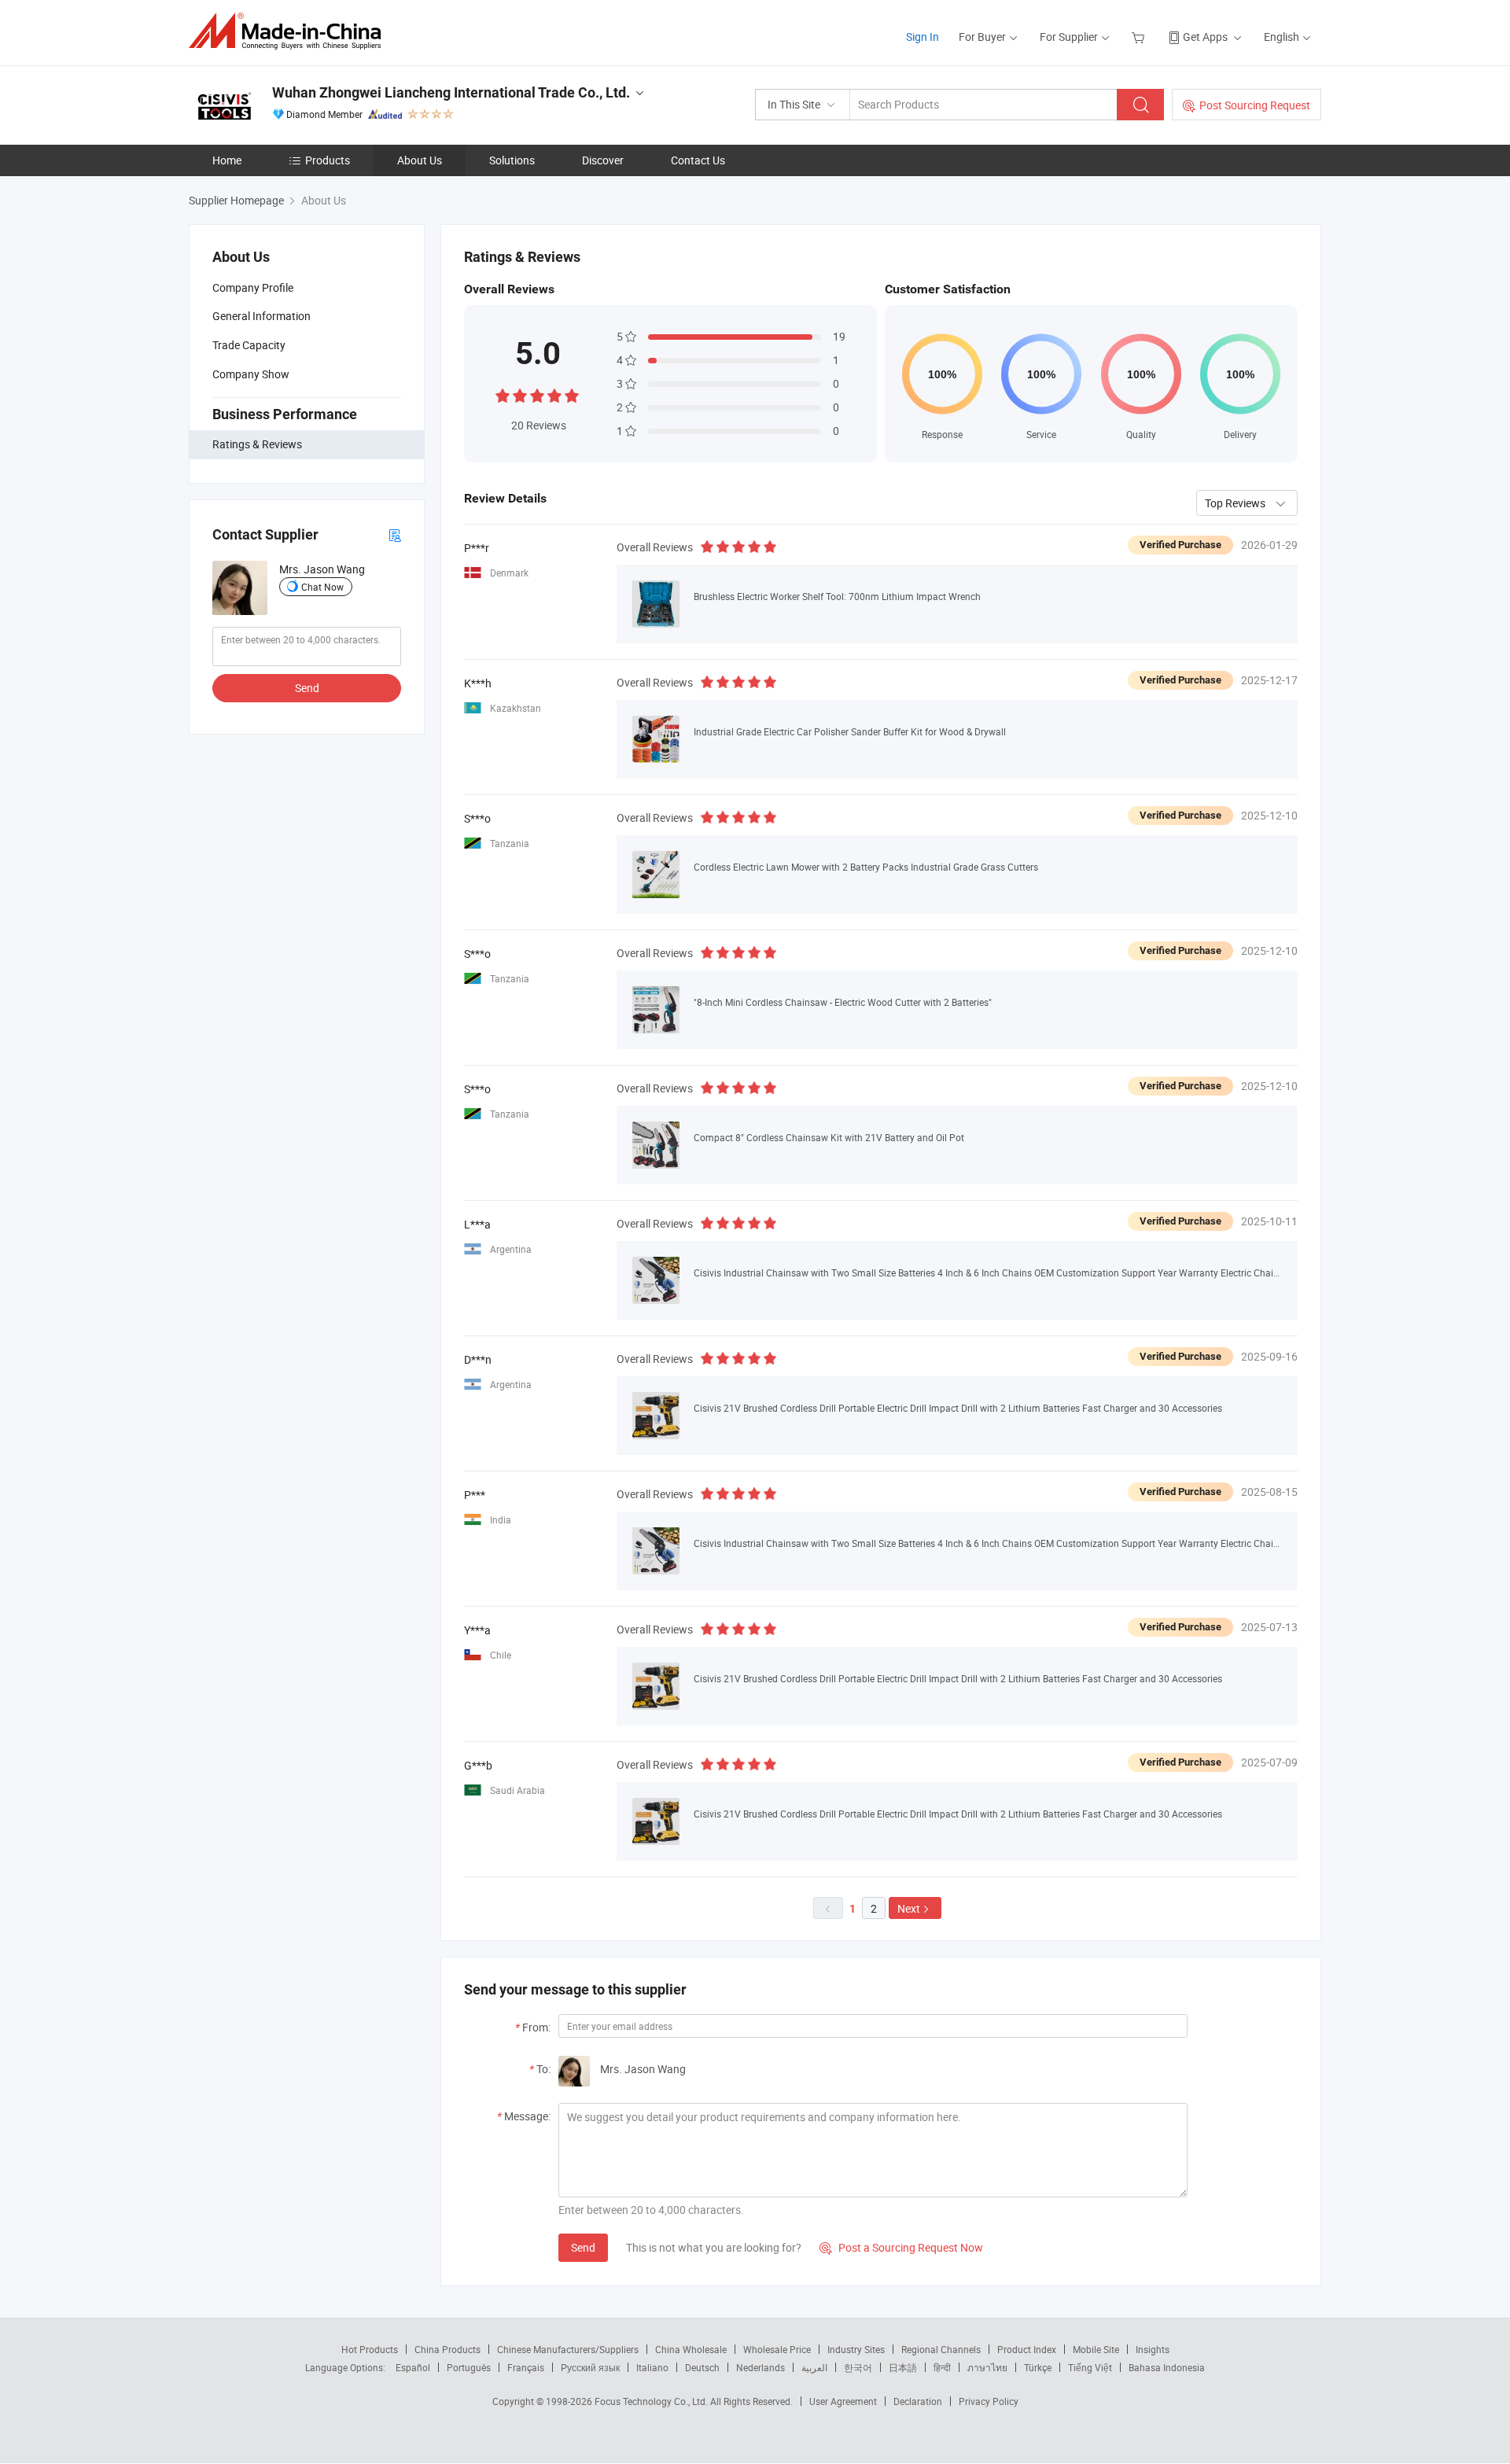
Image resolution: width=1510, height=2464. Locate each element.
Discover (603, 160)
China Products (447, 2349)
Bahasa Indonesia (1167, 2367)
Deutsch (702, 2367)
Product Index (1027, 2349)
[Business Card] (395, 534)
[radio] (503, 394)
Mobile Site (1096, 2349)
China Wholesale (691, 2349)
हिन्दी (942, 2367)
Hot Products (370, 2349)
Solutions (512, 160)
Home (227, 160)
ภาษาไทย (987, 2367)
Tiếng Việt (1090, 2367)
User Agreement (843, 2401)
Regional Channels (941, 2349)
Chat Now (322, 587)
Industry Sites (856, 2349)
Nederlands (761, 2367)
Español (413, 2367)
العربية (814, 2367)
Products (328, 160)
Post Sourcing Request (1255, 105)
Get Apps (1205, 37)
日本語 (903, 2367)
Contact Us (698, 160)
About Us (420, 160)
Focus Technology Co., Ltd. (652, 2401)
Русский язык (590, 2367)
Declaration (918, 2401)
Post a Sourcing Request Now (901, 2247)
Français (526, 2367)
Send (307, 688)
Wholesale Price (777, 2349)
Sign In (923, 37)
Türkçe (1038, 2367)
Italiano (652, 2367)
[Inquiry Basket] (1140, 37)
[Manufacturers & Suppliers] (290, 31)
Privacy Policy (989, 2401)
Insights (1153, 2349)
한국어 (858, 2367)
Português (469, 2367)
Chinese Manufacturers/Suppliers (568, 2349)
